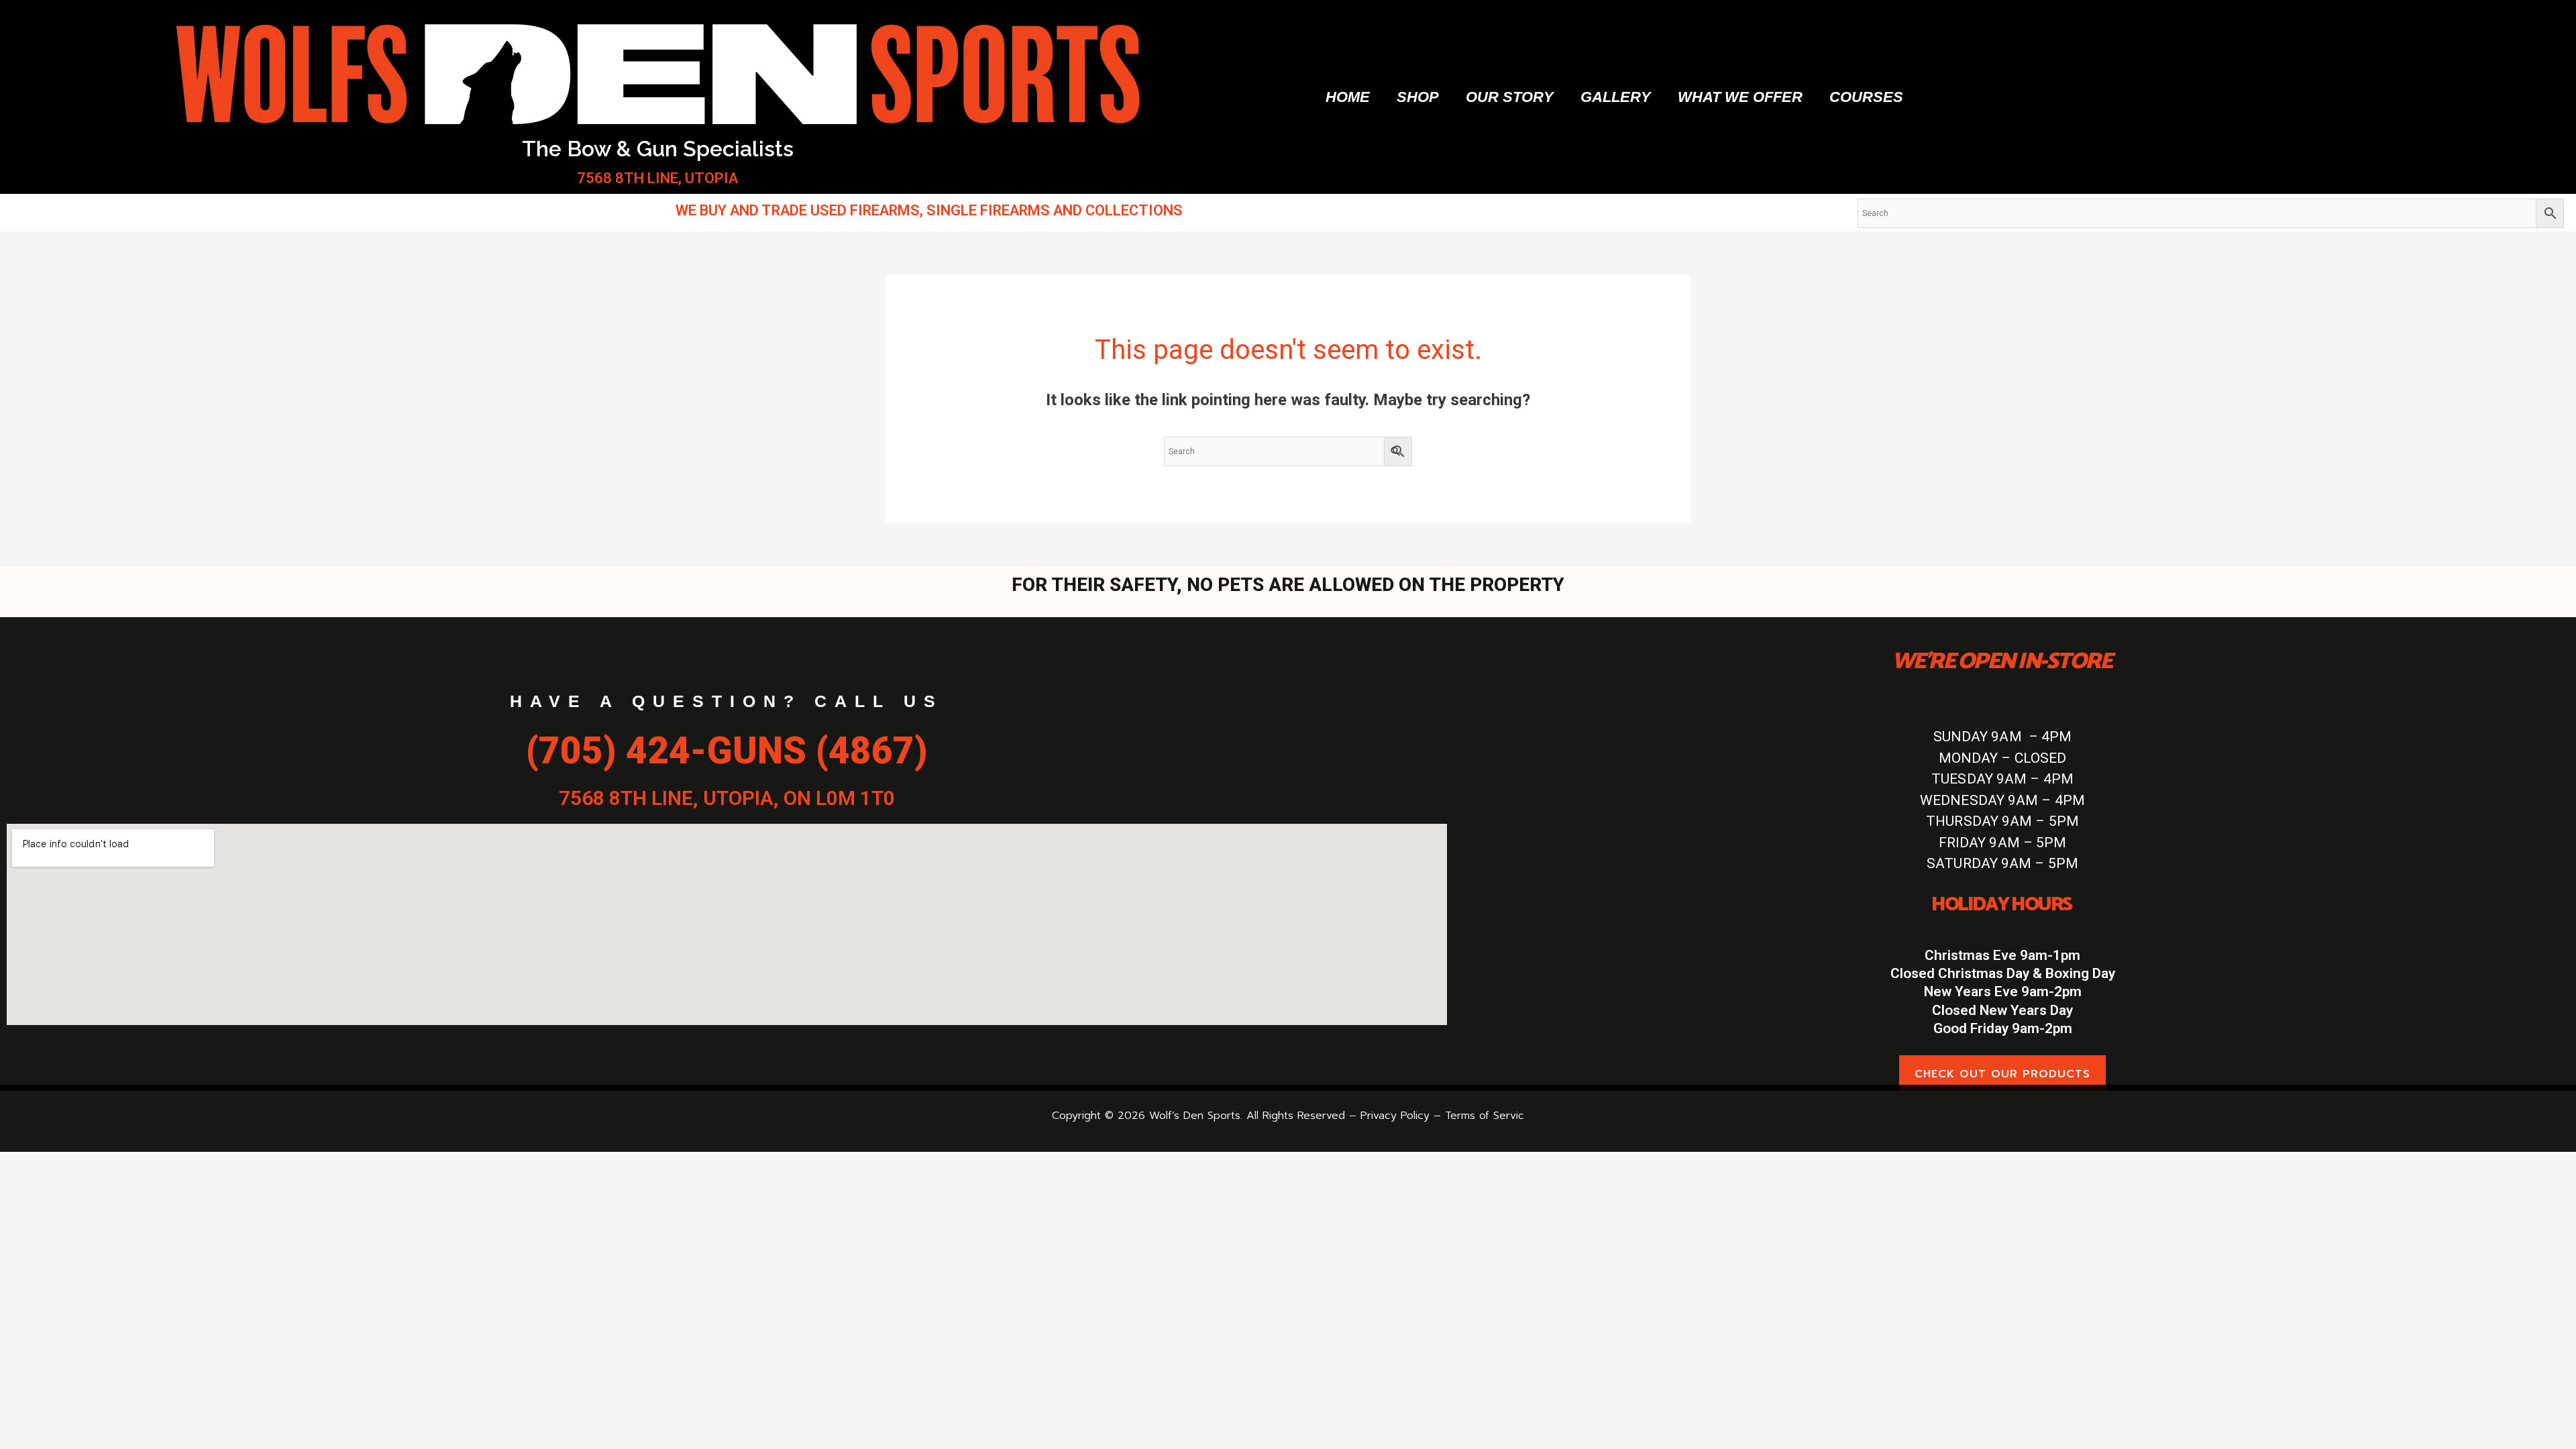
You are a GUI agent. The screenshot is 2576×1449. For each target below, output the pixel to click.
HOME (1348, 97)
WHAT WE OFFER (1740, 97)
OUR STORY (1510, 97)
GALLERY (1616, 97)
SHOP (1418, 97)
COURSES (1866, 97)
